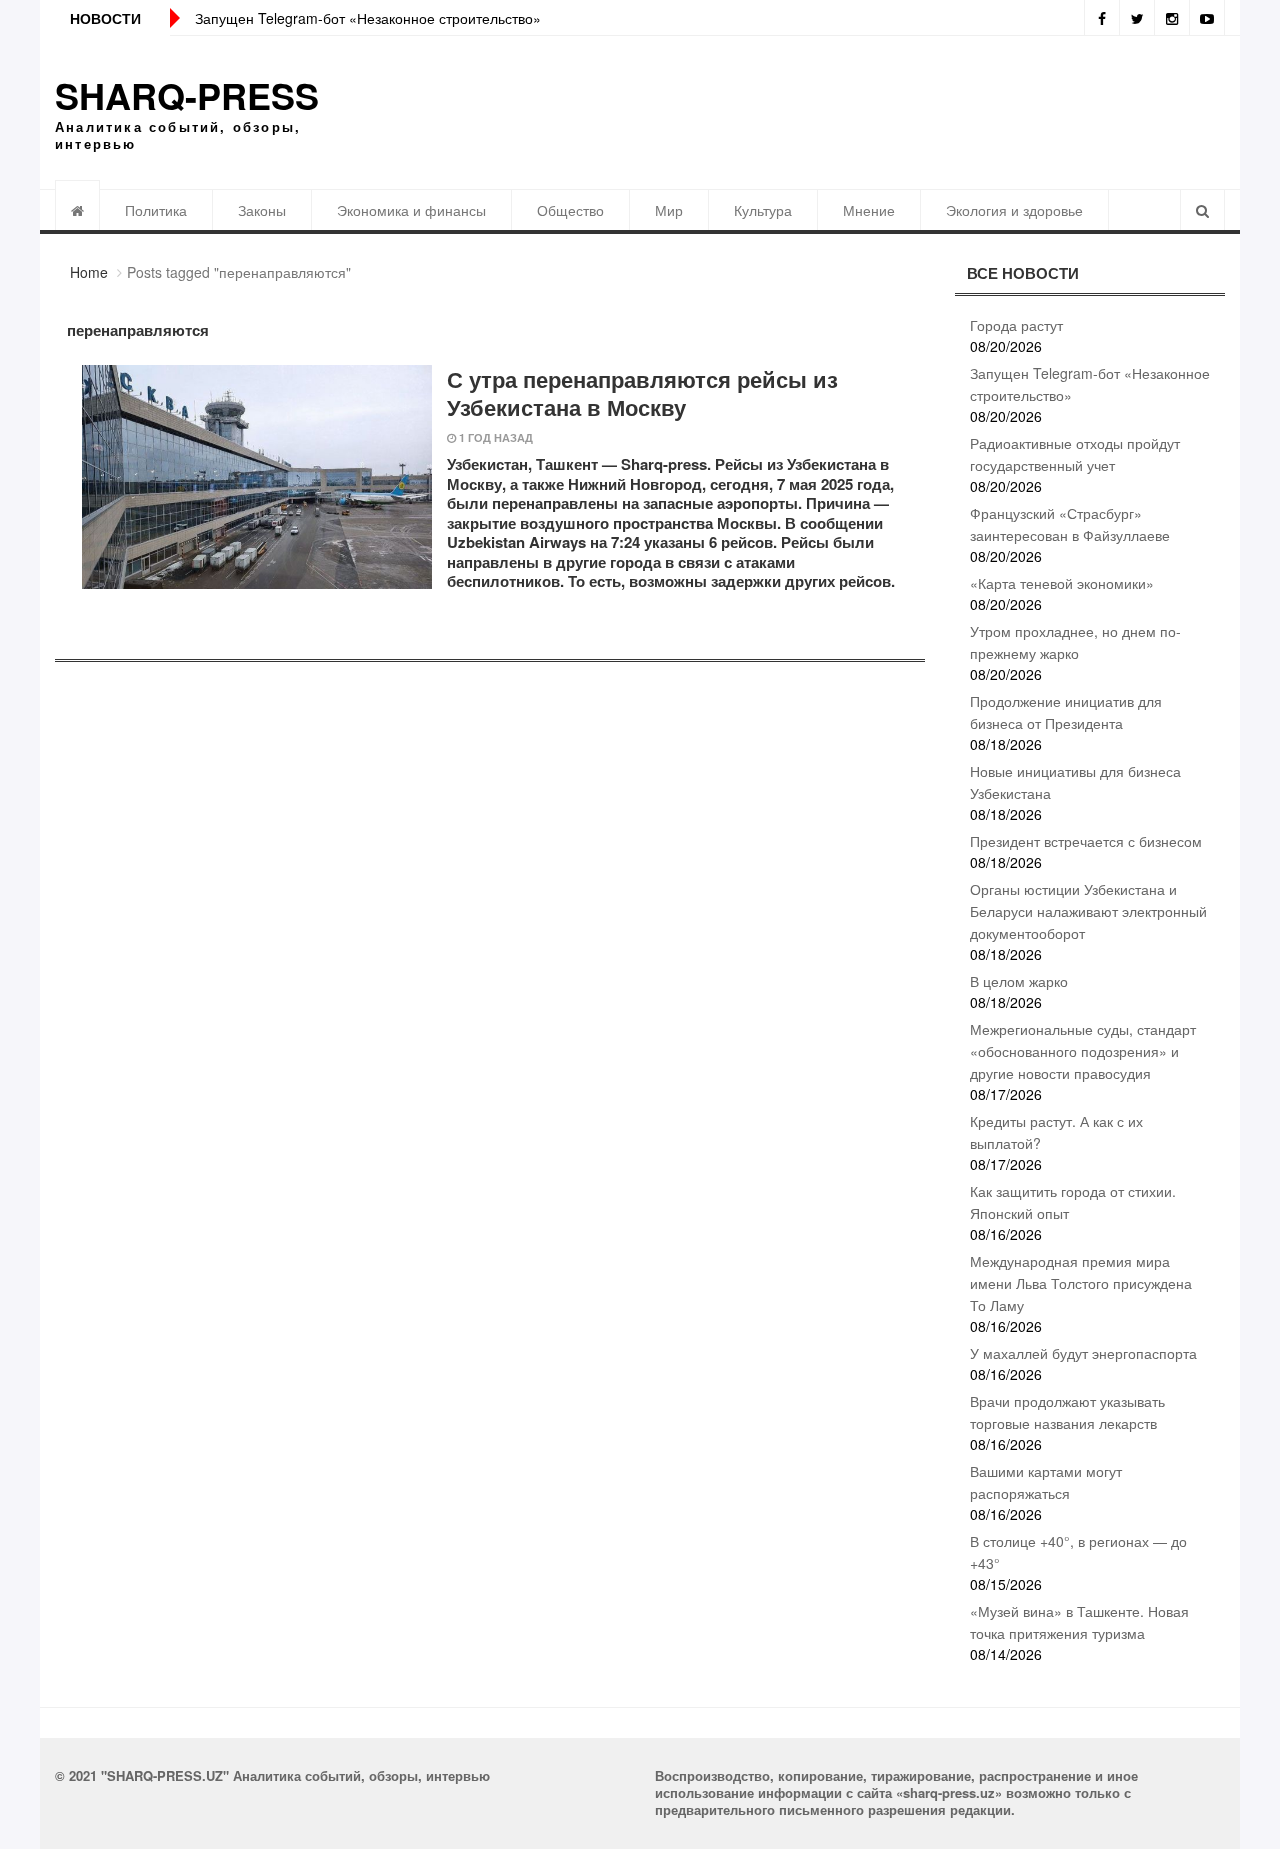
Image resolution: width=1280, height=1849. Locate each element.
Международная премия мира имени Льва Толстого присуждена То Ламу (1081, 1283)
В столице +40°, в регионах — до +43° (1078, 1552)
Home (89, 272)
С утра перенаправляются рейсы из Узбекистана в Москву (642, 393)
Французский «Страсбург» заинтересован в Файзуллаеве (1070, 524)
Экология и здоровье (1014, 210)
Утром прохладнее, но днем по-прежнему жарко (1075, 642)
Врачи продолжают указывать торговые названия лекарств (1067, 1412)
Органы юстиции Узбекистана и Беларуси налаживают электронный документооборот (1088, 911)
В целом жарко (1019, 981)
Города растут (1016, 325)
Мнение (869, 210)
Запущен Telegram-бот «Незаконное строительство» (368, 18)
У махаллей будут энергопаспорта (1083, 1353)
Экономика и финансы (411, 210)
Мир (669, 210)
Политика (156, 210)
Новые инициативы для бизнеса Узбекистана (1075, 782)
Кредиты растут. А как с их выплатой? (1056, 1132)
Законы (262, 210)
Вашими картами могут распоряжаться (1046, 1482)
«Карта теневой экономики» (1062, 583)
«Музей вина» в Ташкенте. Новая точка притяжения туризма (1079, 1622)
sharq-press (187, 95)
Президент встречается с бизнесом (1086, 841)
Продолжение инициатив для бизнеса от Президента (1066, 712)
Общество (570, 210)
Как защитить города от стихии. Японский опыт (1073, 1202)
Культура (763, 210)
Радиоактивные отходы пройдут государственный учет (1075, 454)
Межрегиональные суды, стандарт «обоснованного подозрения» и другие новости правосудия (1083, 1051)
